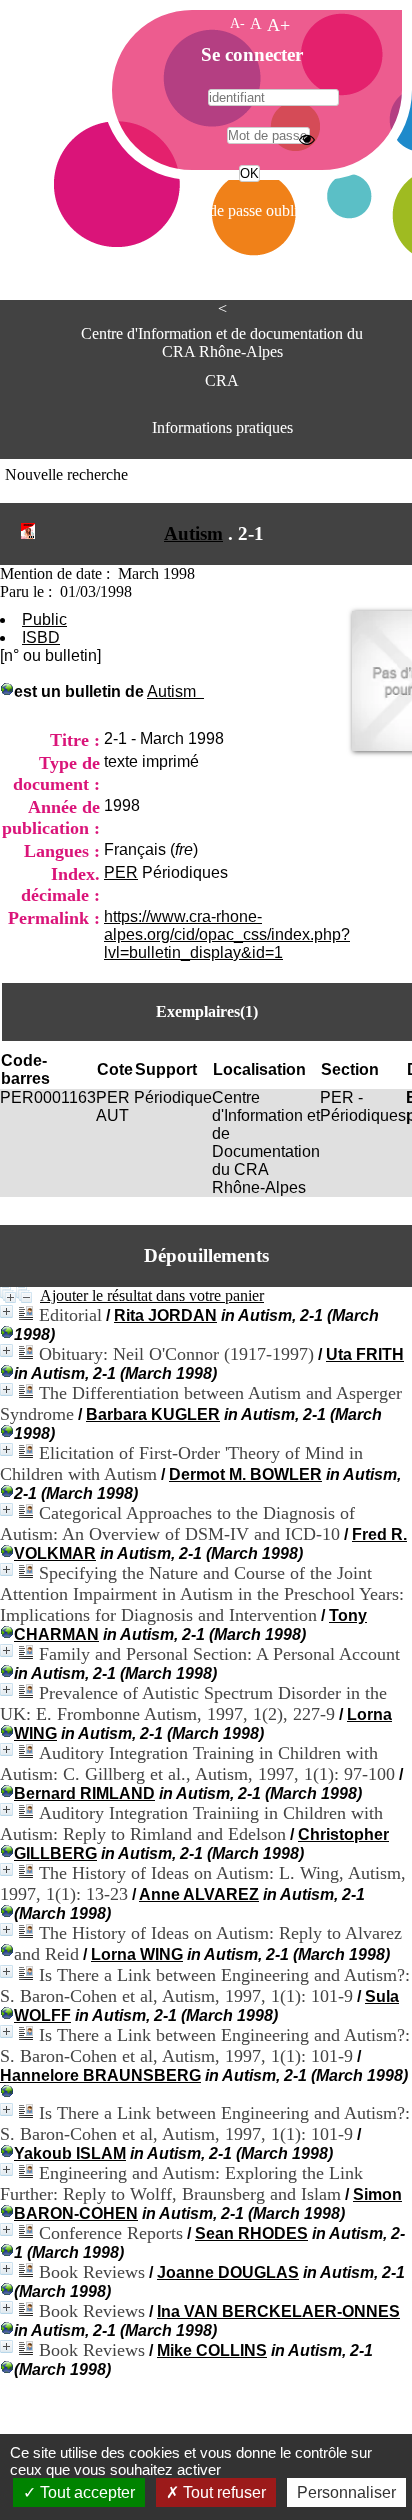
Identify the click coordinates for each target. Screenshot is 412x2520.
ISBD (41, 637)
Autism (193, 533)
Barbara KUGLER (153, 1414)
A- (237, 23)
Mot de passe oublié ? (247, 210)
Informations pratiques (222, 427)
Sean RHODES (251, 2233)
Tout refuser (222, 2492)
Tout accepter (85, 2492)
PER (121, 872)
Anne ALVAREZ (199, 1894)
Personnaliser (346, 2492)
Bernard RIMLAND (84, 1793)
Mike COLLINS (212, 2350)
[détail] (6, 1311)
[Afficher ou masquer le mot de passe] (307, 139)
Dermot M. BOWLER (245, 1474)
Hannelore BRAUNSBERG (100, 2075)
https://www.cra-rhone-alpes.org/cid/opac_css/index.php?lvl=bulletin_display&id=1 (227, 934)
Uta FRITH (365, 1354)
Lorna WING (137, 1954)
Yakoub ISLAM (70, 2153)
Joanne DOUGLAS (228, 2272)
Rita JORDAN (165, 1315)
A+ (278, 25)
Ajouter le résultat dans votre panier (152, 1295)
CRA (222, 380)
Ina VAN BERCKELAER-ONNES (278, 2311)
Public (44, 619)
